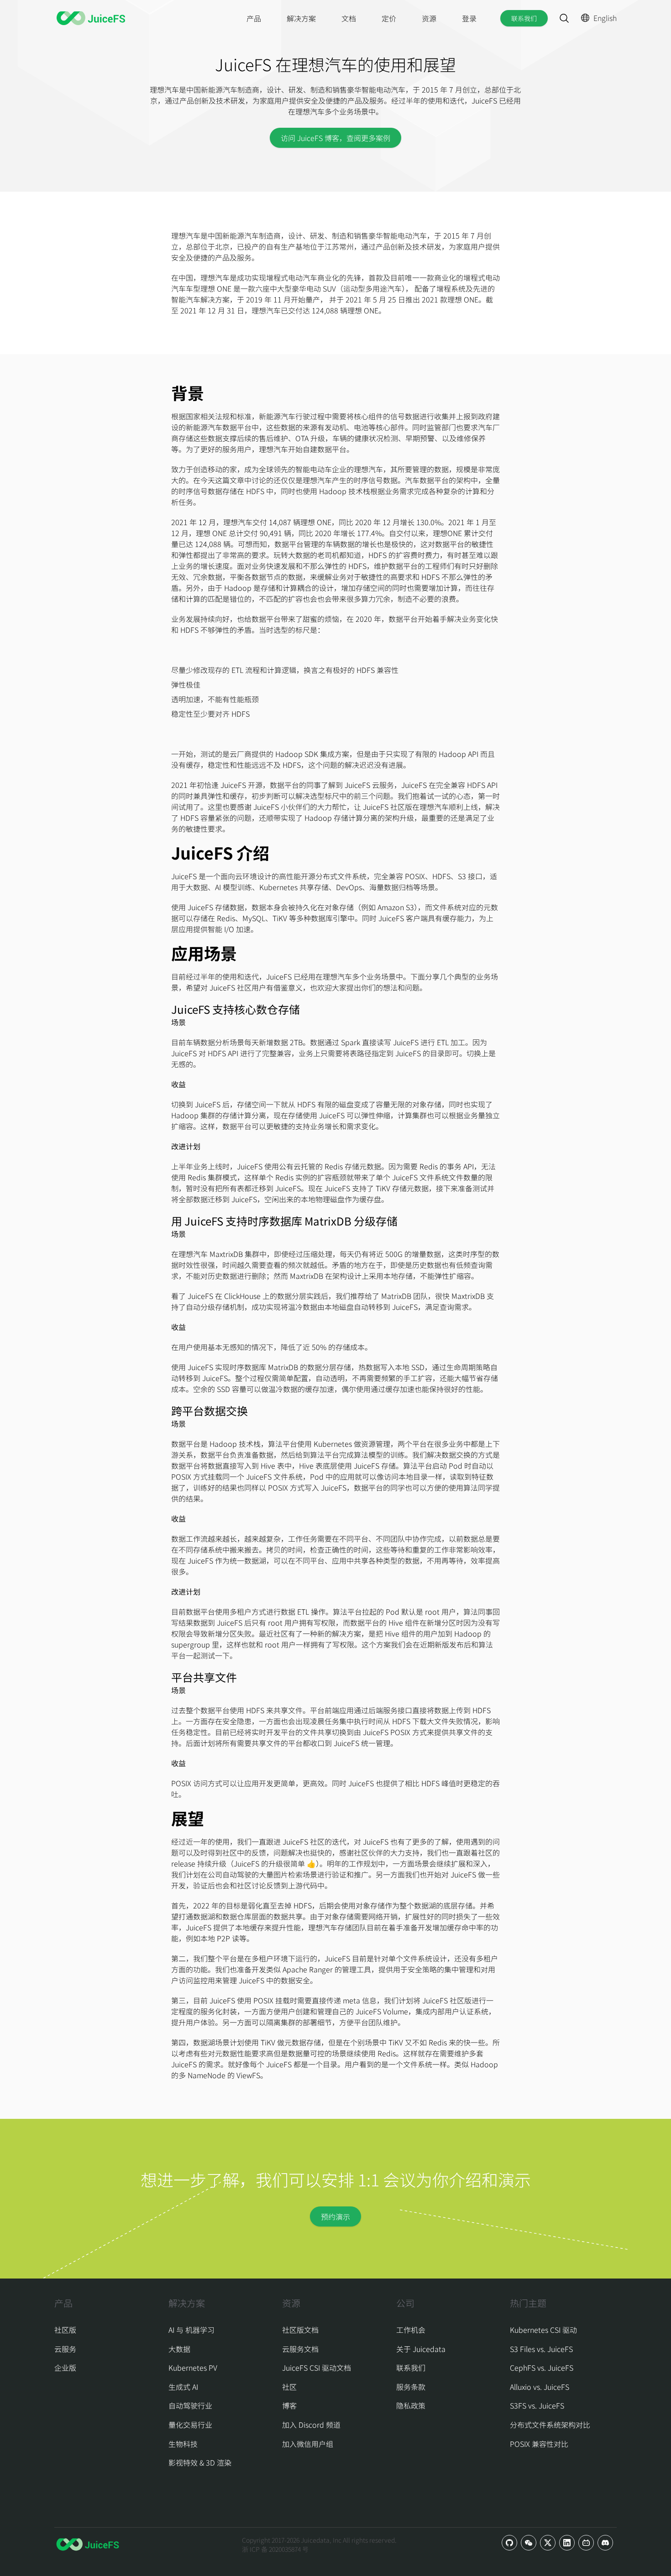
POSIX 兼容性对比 (539, 2444)
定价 (389, 18)
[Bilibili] (586, 2543)
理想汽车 (186, 235)
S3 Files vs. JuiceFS (541, 2349)
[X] (548, 2543)
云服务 (65, 2349)
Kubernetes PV (193, 2367)
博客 (289, 2405)
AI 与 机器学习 (191, 2330)
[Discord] (605, 2543)
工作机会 (411, 2330)
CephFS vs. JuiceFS (542, 2367)
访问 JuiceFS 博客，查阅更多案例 (335, 138)
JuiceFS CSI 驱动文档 (317, 2367)
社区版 (65, 2330)
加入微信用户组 (308, 2444)
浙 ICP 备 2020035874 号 (275, 2549)
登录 (469, 18)
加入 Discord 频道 (311, 2425)
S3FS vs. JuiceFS (537, 2405)
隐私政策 (411, 2405)
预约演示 (335, 2216)
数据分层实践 (299, 1296)
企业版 (65, 2367)
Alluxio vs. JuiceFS (540, 2387)
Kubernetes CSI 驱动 (543, 2330)
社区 (289, 2387)
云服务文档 (300, 2349)
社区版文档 (300, 2330)
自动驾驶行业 (190, 2405)
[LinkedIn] (567, 2543)
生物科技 (183, 2444)
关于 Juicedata (421, 2349)
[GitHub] (509, 2543)
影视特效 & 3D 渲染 (200, 2462)
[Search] (564, 18)
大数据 (179, 2349)
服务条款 (411, 2387)
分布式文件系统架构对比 (550, 2425)
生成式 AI (183, 2387)
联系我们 (524, 18)
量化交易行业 (190, 2425)
